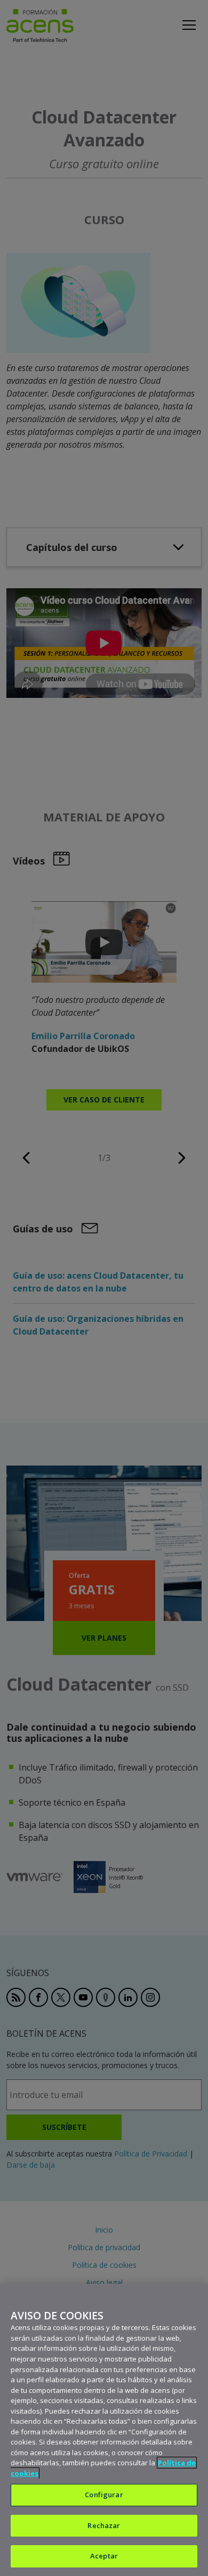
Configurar (104, 2495)
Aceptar (104, 2556)
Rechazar (104, 2525)
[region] (104, 2430)
